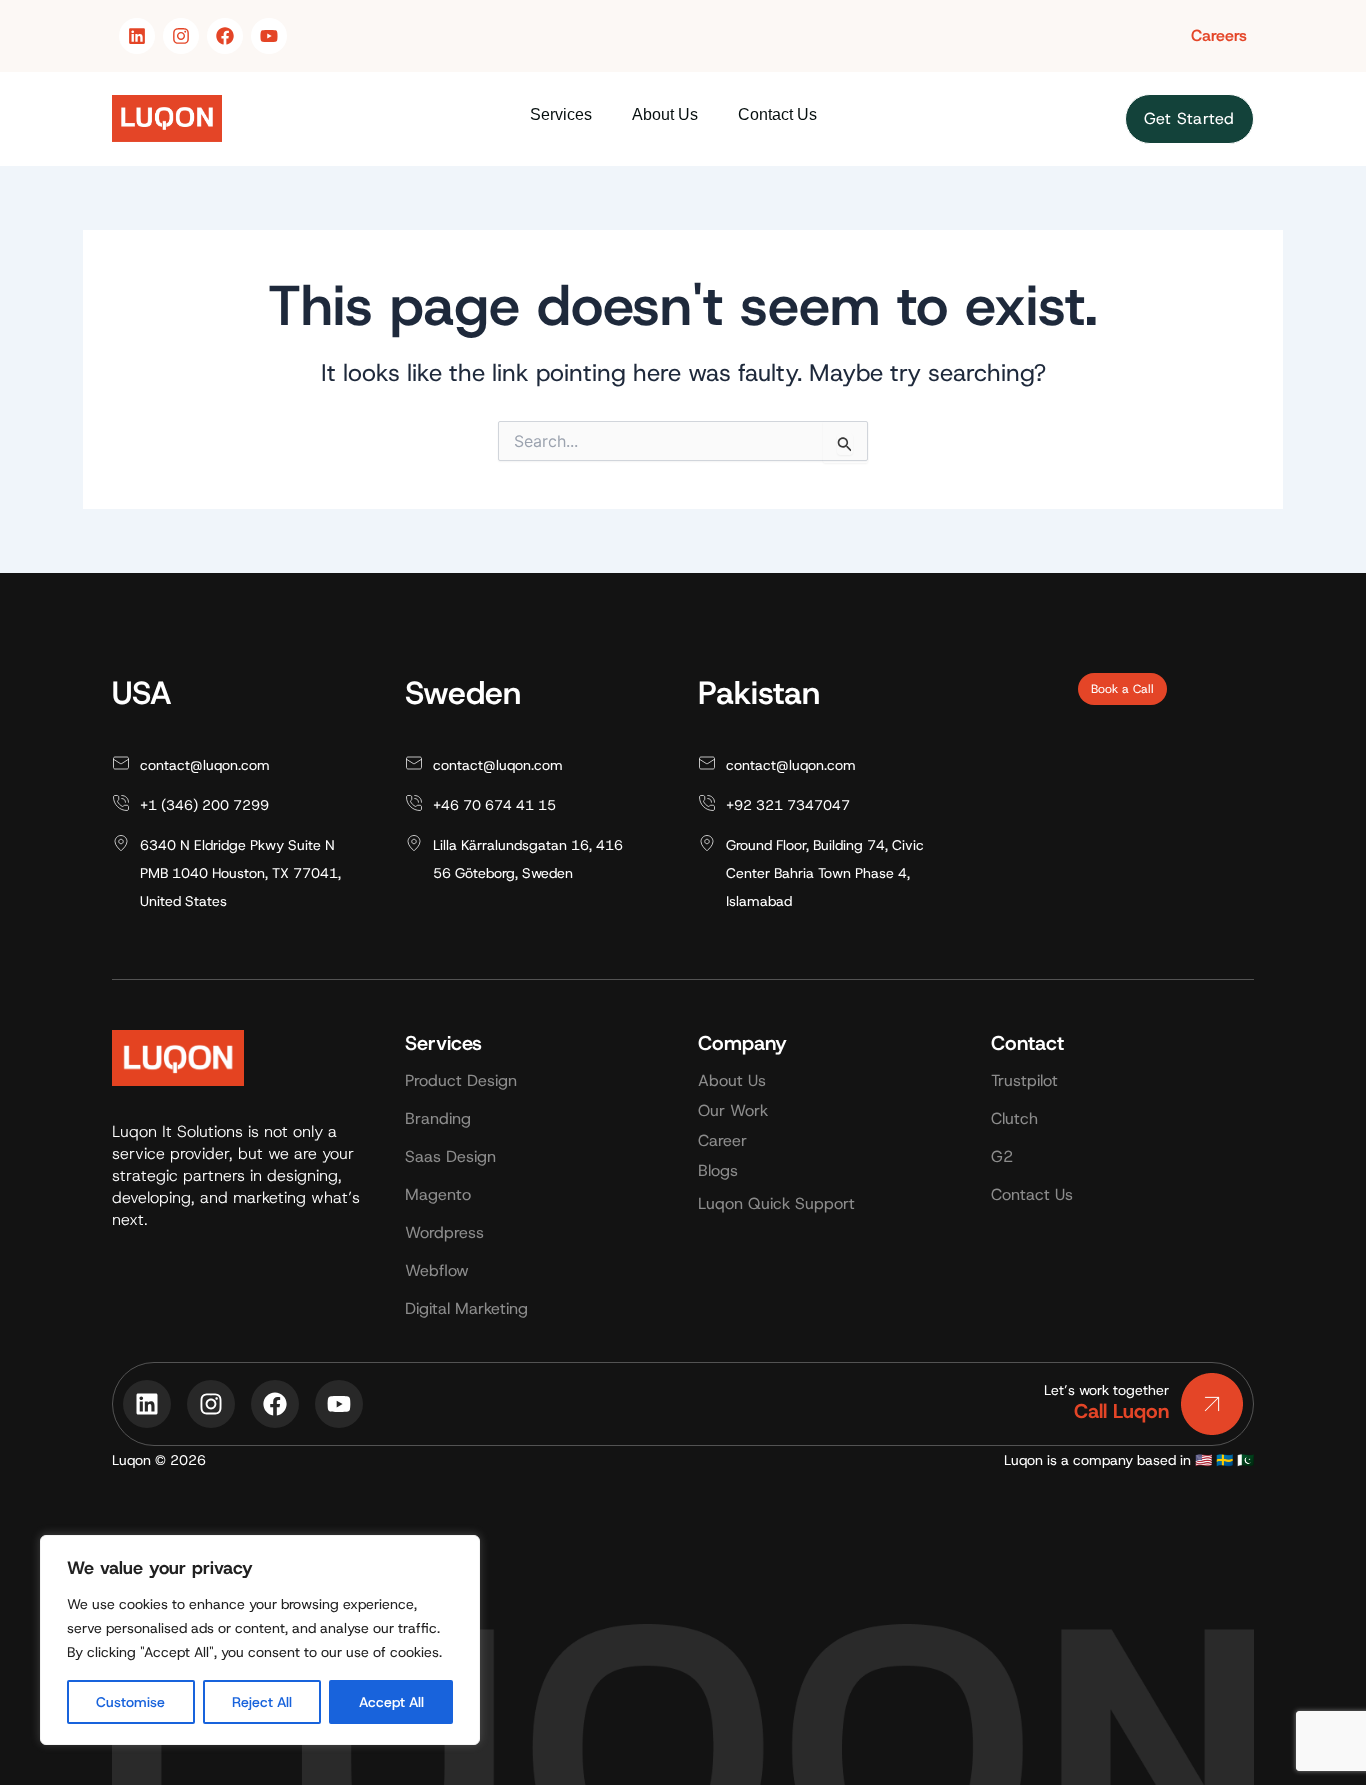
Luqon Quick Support (776, 1203)
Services (561, 114)
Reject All (262, 1702)
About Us (665, 114)
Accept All (391, 1702)
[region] (260, 1640)
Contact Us (777, 114)
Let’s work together (1106, 1390)
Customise (130, 1702)
